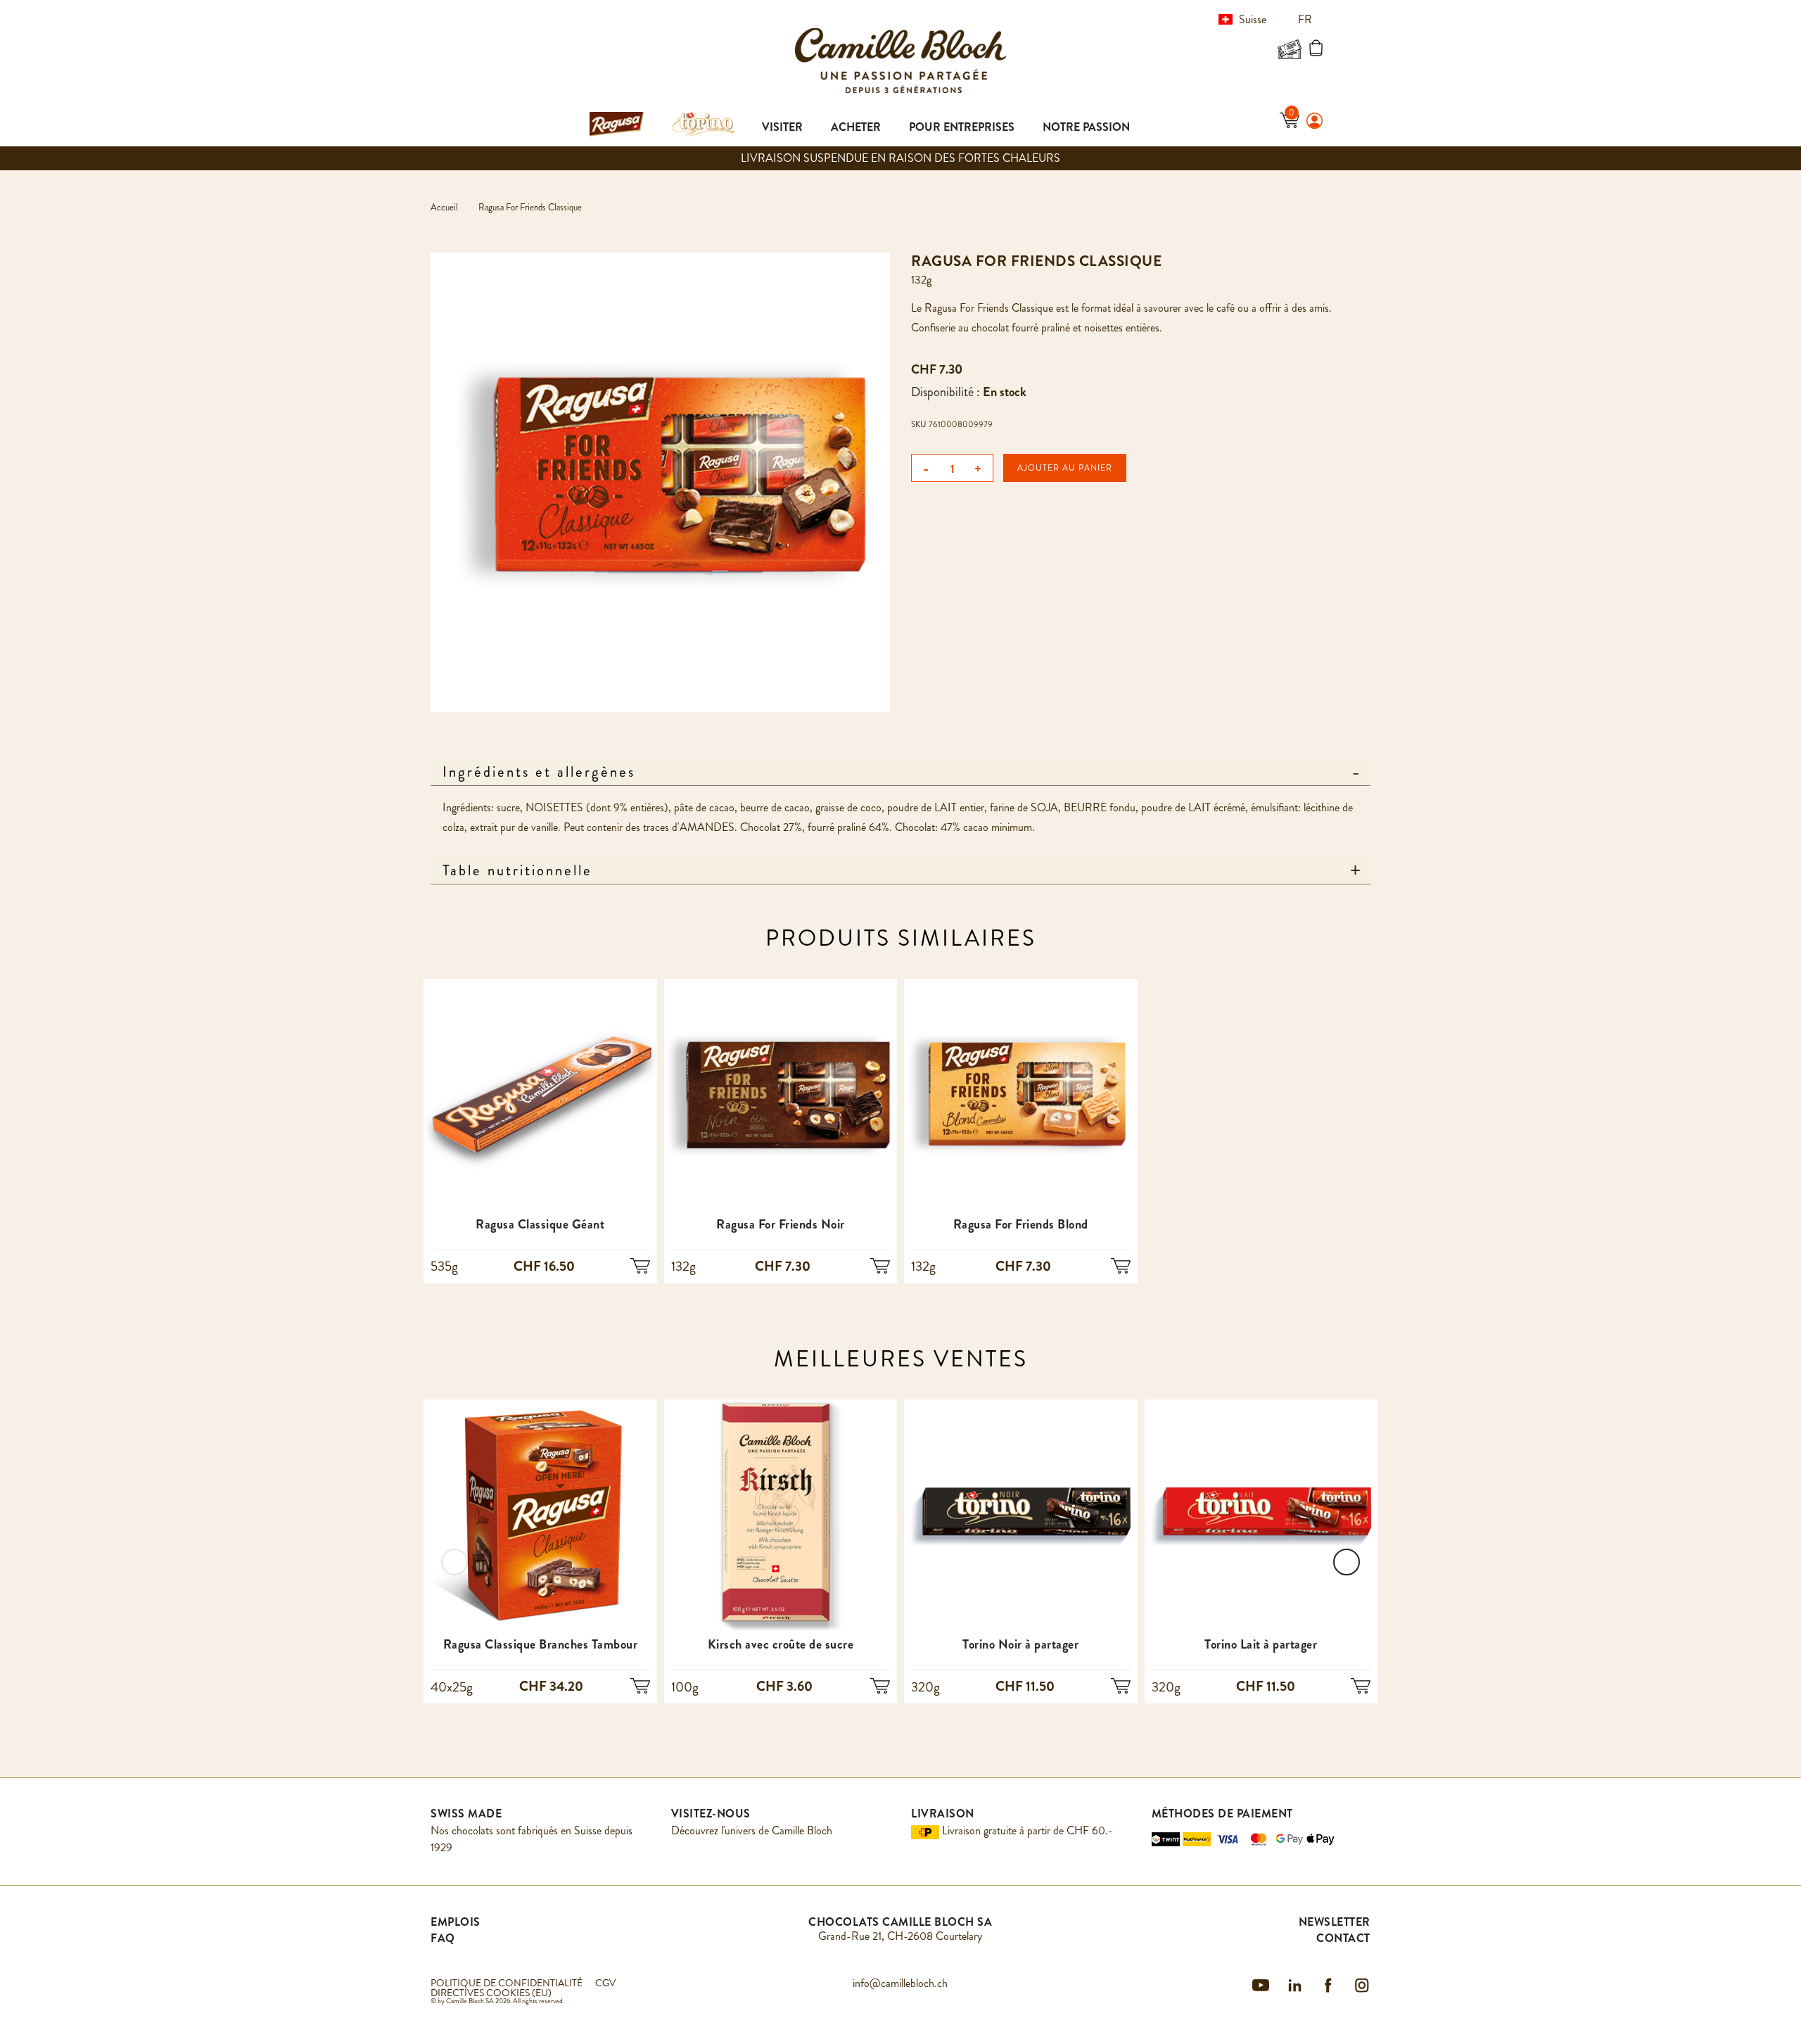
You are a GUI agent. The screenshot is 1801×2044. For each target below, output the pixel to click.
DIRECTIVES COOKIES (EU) (491, 1993)
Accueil (444, 207)
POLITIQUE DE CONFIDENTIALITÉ (507, 1983)
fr (1306, 19)
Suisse (1253, 19)
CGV (605, 1983)
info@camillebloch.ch (900, 1983)
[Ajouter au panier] (640, 1267)
